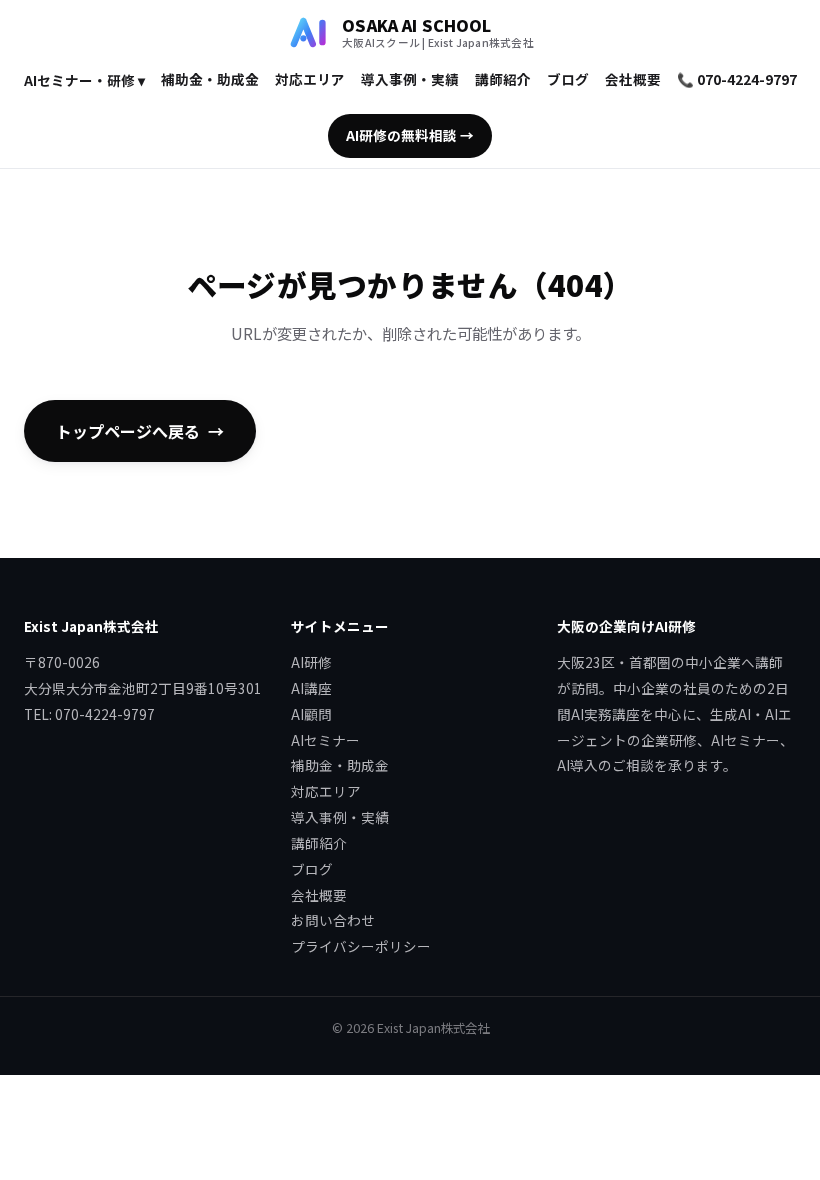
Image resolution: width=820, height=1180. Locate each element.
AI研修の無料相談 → (410, 135)
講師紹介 (503, 79)
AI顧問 (311, 714)
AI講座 (311, 688)
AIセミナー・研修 (84, 80)
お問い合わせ (333, 920)
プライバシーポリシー (361, 946)
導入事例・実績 (410, 79)
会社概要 (633, 79)
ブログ (568, 79)
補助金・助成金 (210, 79)
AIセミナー (325, 740)
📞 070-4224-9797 (737, 79)
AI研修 (311, 662)
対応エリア (310, 79)
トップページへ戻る (128, 431)
